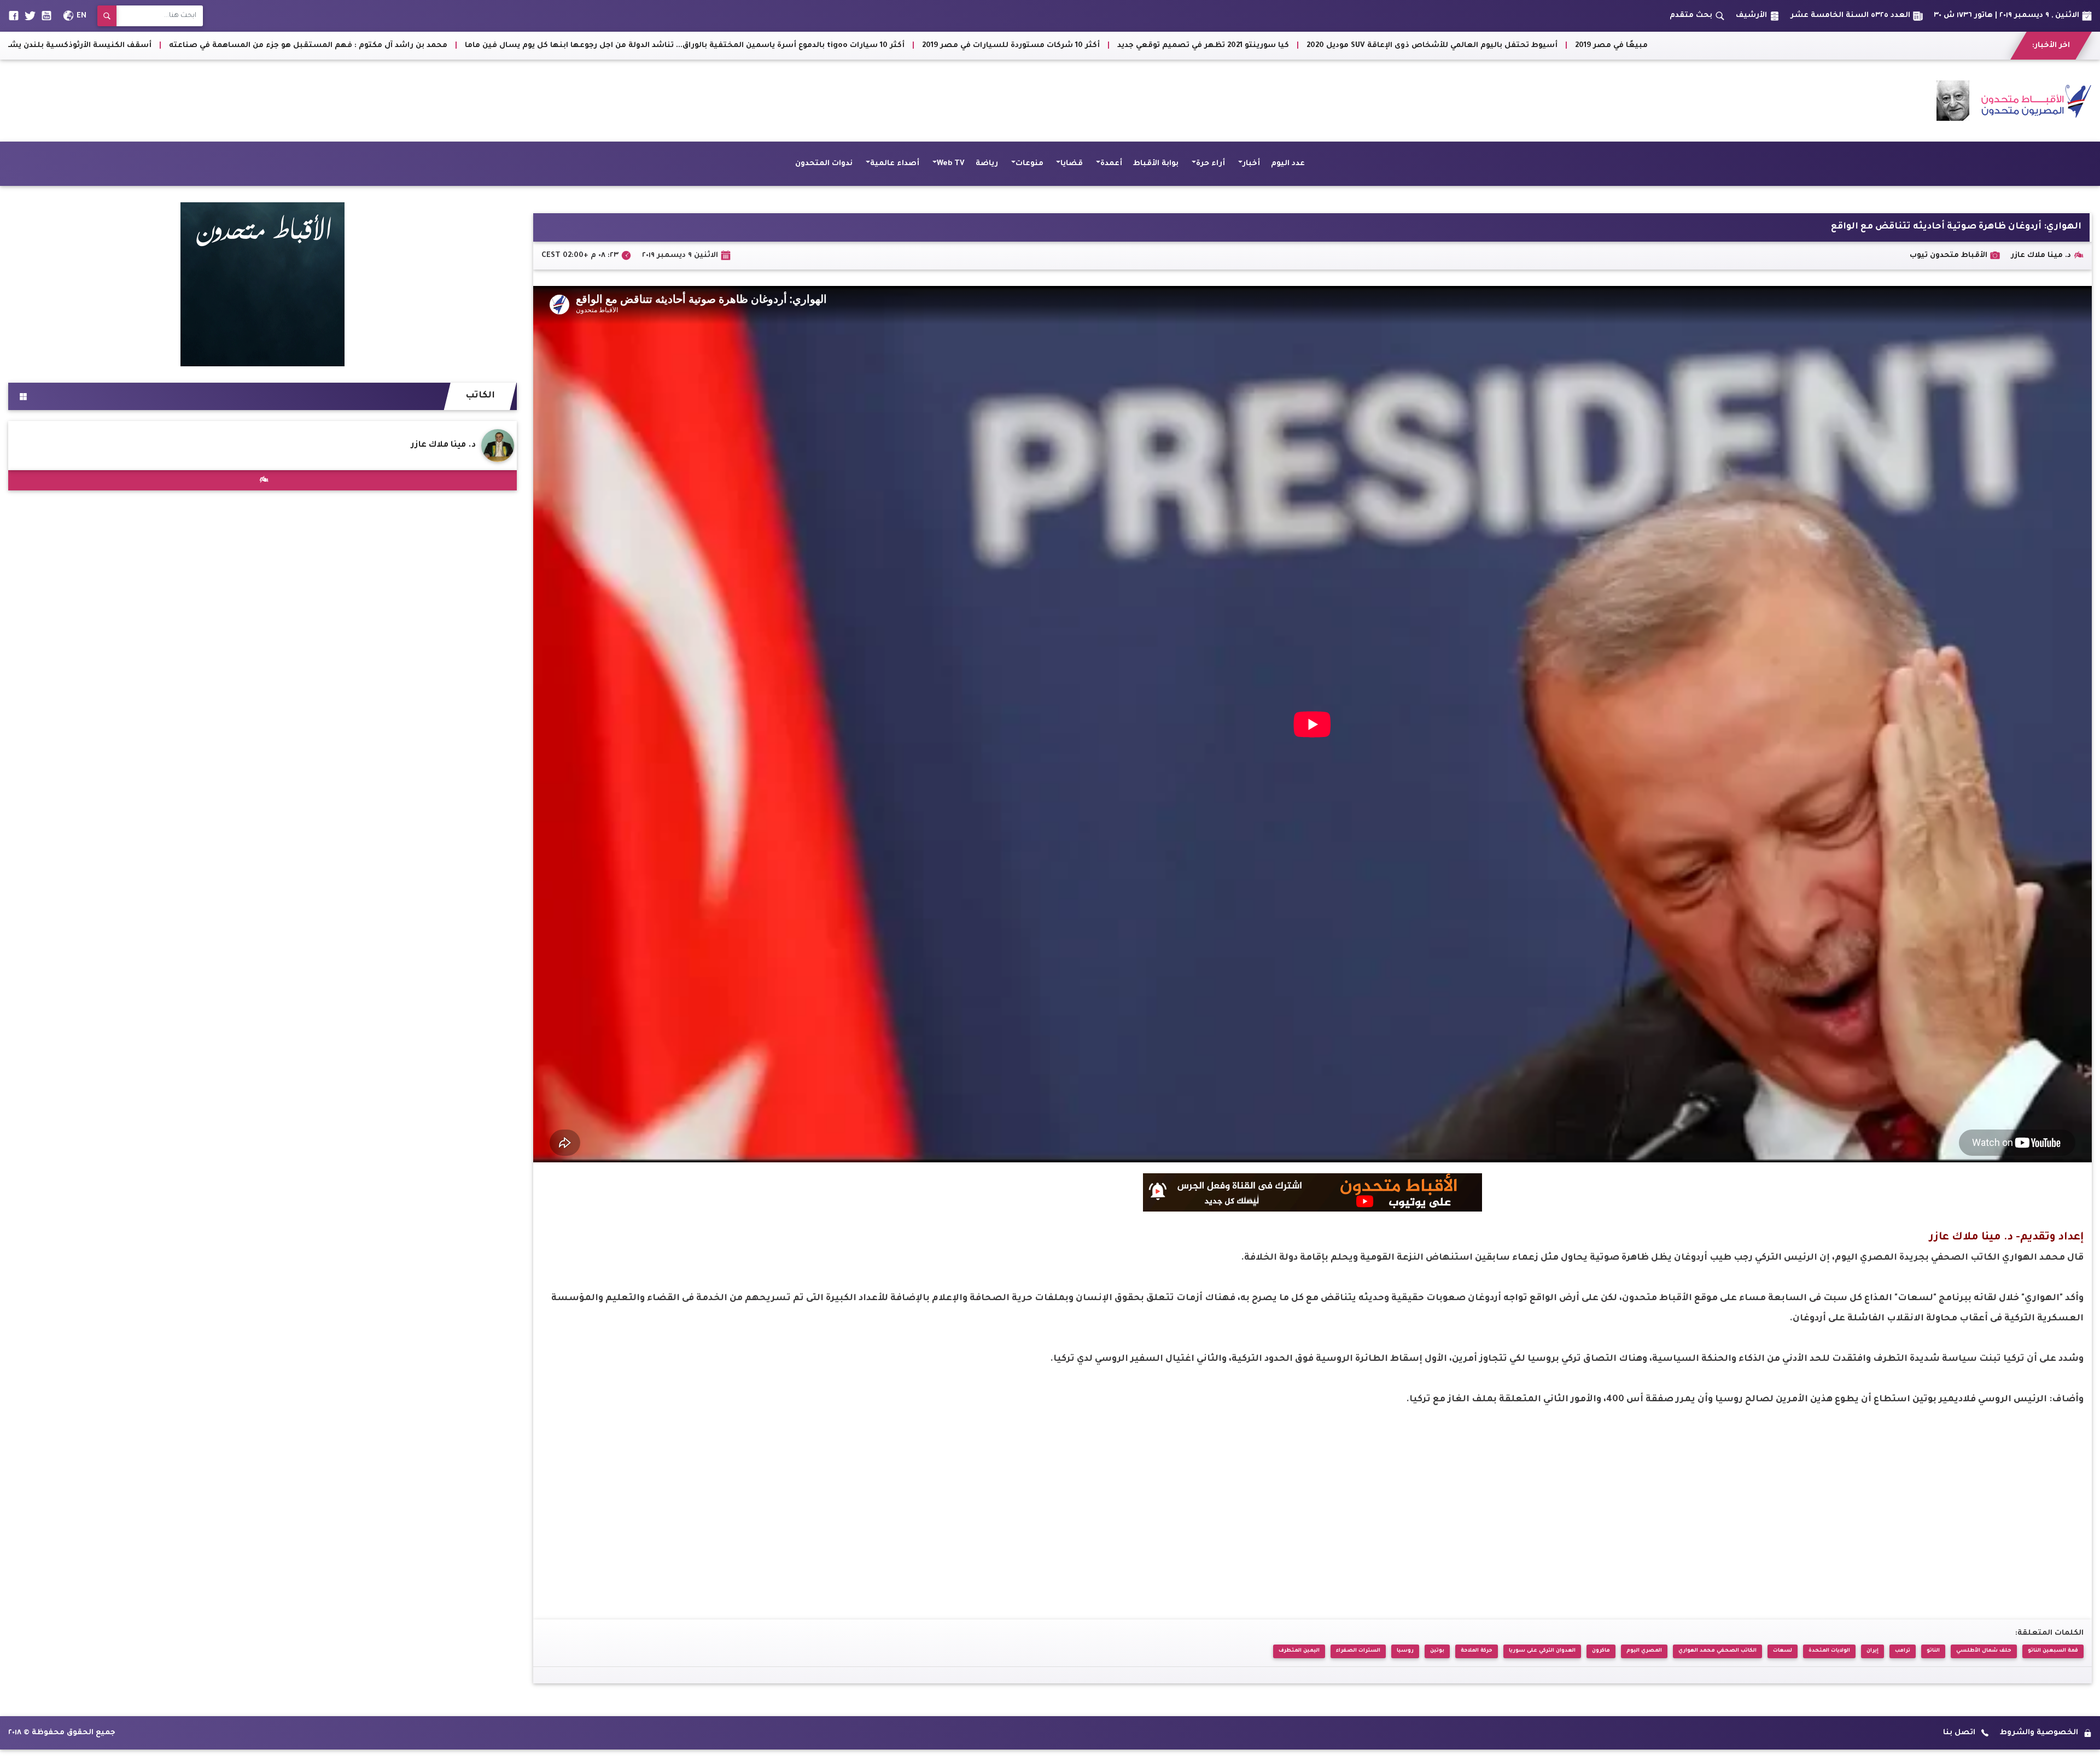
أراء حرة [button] (1211, 164)
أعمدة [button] (1111, 164)
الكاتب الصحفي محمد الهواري (1717, 1651)
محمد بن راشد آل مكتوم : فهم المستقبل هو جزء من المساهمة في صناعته (1125, 46)
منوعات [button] (1029, 164)
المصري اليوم (1644, 1651)
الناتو (1933, 1651)
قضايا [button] (1072, 164)
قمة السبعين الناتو (2053, 1651)
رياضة (987, 164)
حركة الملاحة (1477, 1651)
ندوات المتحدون (824, 164)
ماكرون (1601, 1651)
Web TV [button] (951, 164)
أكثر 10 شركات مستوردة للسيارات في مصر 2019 (1827, 46)
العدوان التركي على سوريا (1542, 1651)
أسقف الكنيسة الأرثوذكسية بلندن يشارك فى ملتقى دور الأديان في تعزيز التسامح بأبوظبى (802, 46)
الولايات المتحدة (1829, 1651)
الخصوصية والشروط (2039, 1733)
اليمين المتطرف (1299, 1651)
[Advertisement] (207, 101)
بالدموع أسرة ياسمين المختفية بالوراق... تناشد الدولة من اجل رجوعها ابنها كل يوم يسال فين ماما (1461, 46)
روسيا (1405, 1651)
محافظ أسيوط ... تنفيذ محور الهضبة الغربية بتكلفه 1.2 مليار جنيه (495, 46)
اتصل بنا (1959, 1733)
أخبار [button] (1251, 164)
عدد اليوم (1288, 164)
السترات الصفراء (1358, 1651)
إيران (1872, 1651)
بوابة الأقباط (1156, 164)
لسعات (1783, 1651)
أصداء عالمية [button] (895, 164)
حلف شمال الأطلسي (1984, 1651)
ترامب (1903, 1651)
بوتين (1437, 1651)
